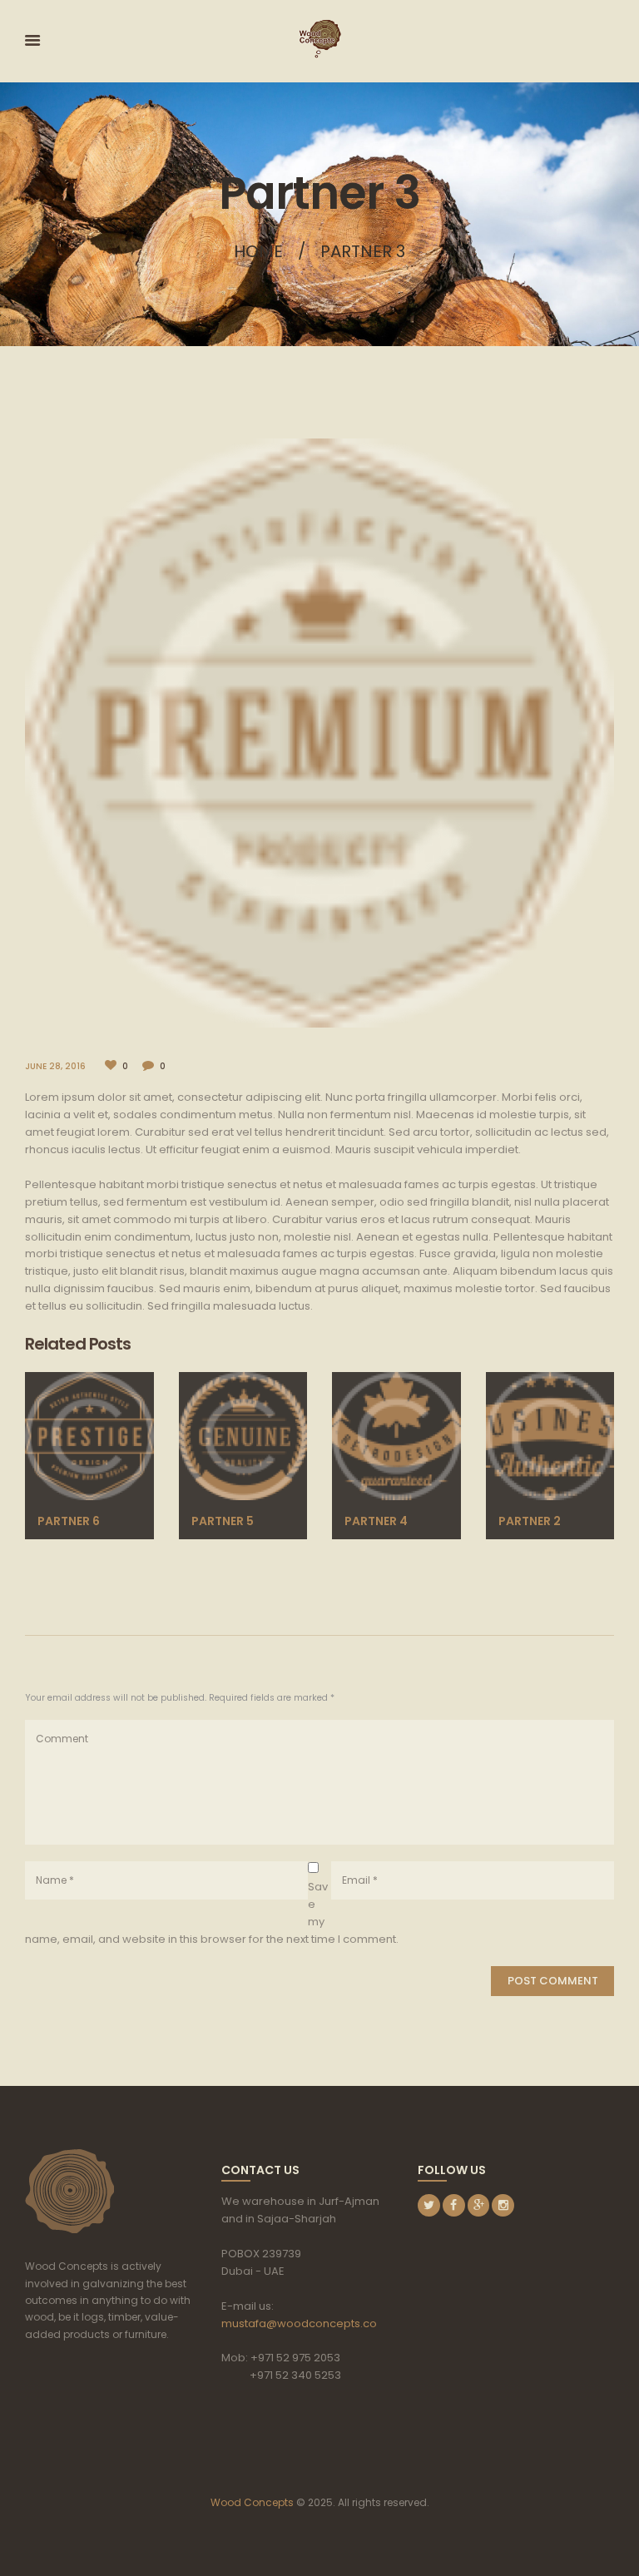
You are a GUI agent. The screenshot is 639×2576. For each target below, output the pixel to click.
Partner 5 (223, 1521)
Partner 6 (69, 1521)
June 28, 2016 (55, 1066)
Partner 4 (376, 1521)
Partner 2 (530, 1521)
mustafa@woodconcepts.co (299, 2323)
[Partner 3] (319, 733)
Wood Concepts (252, 2502)
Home (258, 251)
